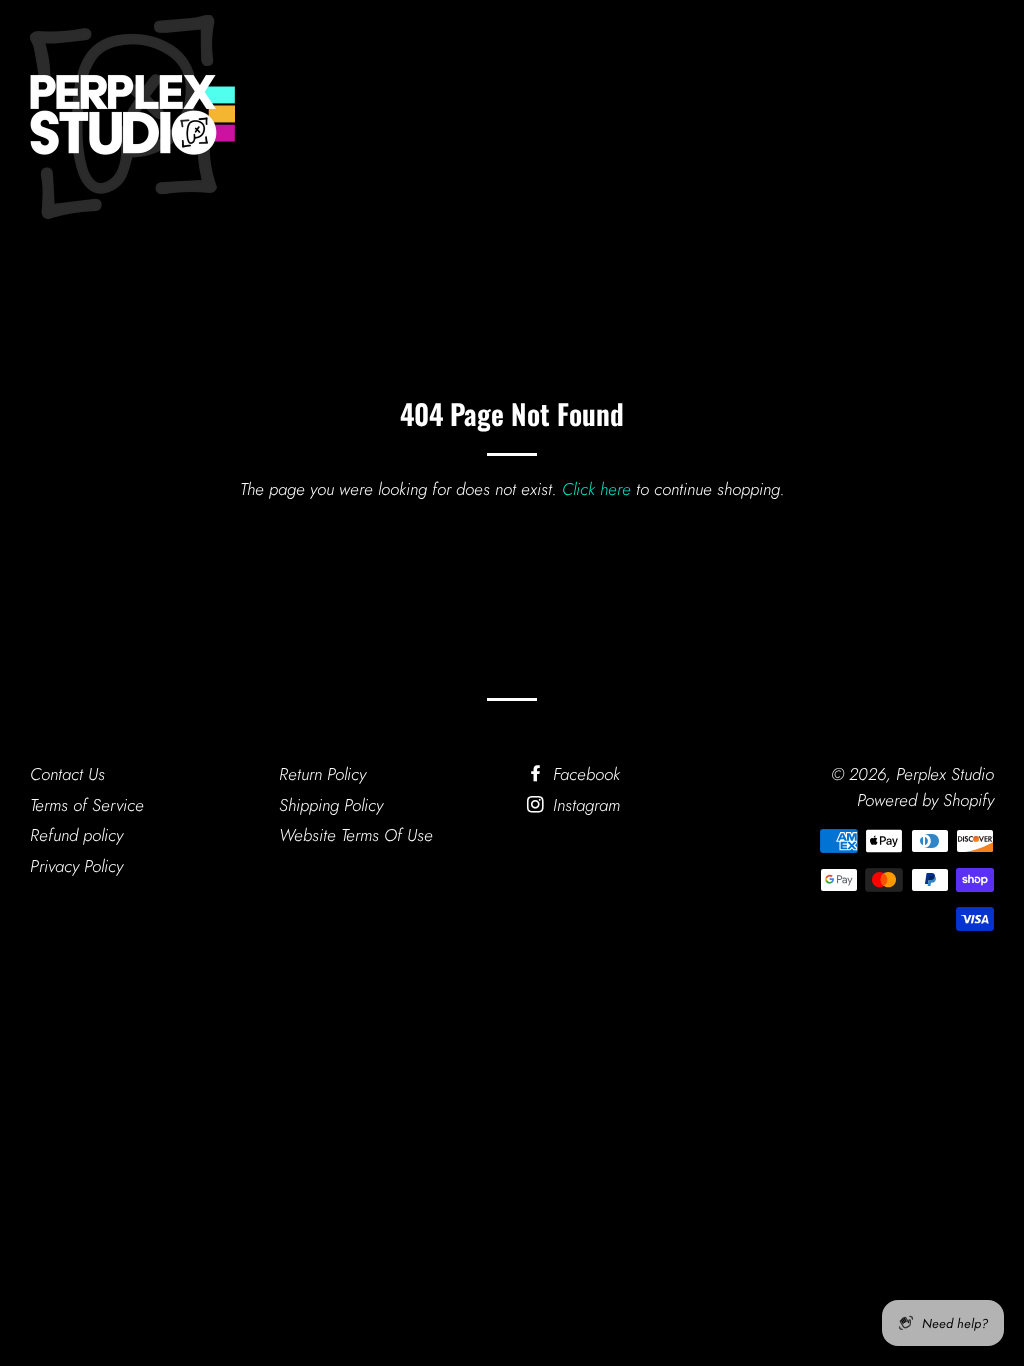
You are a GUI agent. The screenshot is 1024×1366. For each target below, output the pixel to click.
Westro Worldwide (421, 118)
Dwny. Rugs (726, 118)
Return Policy (322, 774)
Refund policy (76, 835)
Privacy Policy (76, 866)
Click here (596, 489)
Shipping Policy (331, 805)
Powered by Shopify (925, 800)
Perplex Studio (945, 774)
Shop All (831, 118)
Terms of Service (87, 805)
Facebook (584, 774)
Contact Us (67, 774)
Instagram (584, 805)
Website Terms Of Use (356, 835)
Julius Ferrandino (586, 118)
